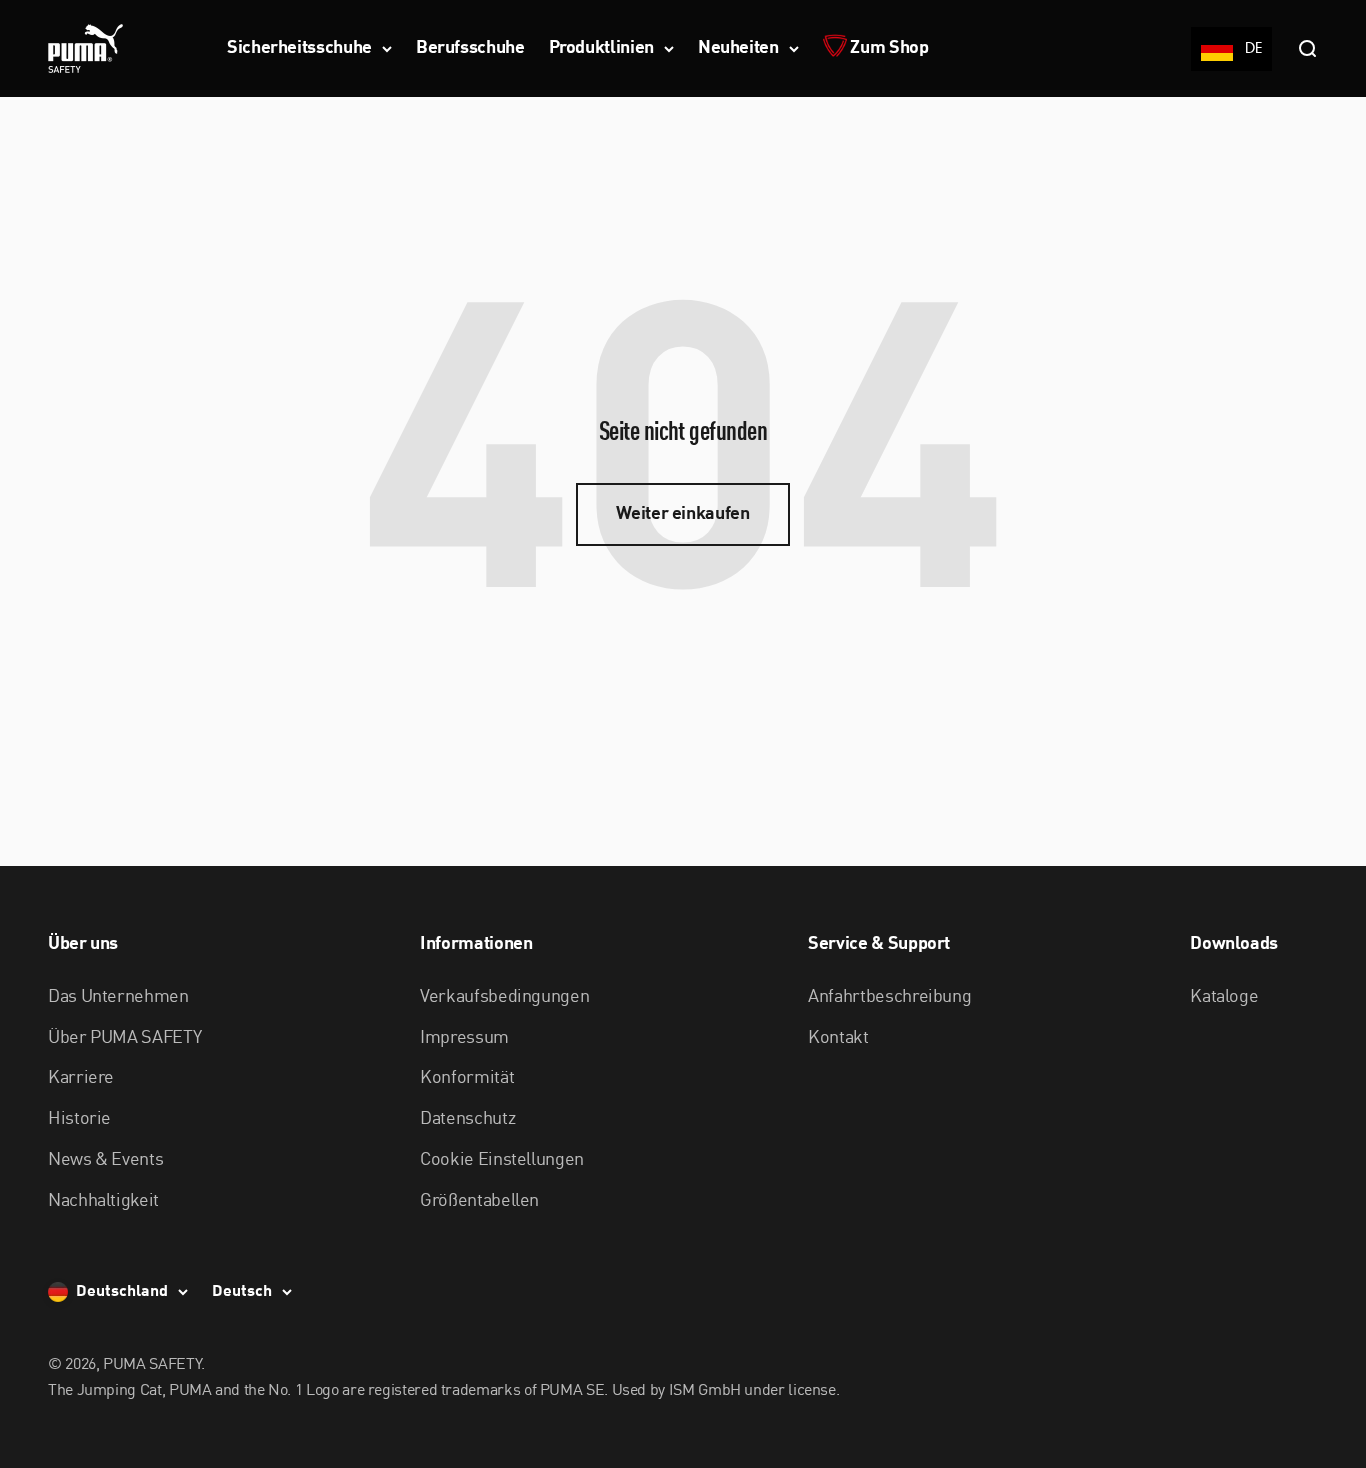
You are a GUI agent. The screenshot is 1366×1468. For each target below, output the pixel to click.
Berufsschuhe (470, 48)
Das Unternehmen (118, 997)
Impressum (464, 1038)
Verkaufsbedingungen (504, 997)
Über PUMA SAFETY (124, 1038)
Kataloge (1224, 997)
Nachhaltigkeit (103, 1201)
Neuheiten (738, 48)
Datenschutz (467, 1119)
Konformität (467, 1078)
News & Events (105, 1160)
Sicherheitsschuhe (299, 48)
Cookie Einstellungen (502, 1160)
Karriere (81, 1078)
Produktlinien (601, 48)
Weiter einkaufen (682, 514)
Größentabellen (479, 1201)
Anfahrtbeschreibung (889, 997)
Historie (79, 1119)
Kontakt (838, 1038)
